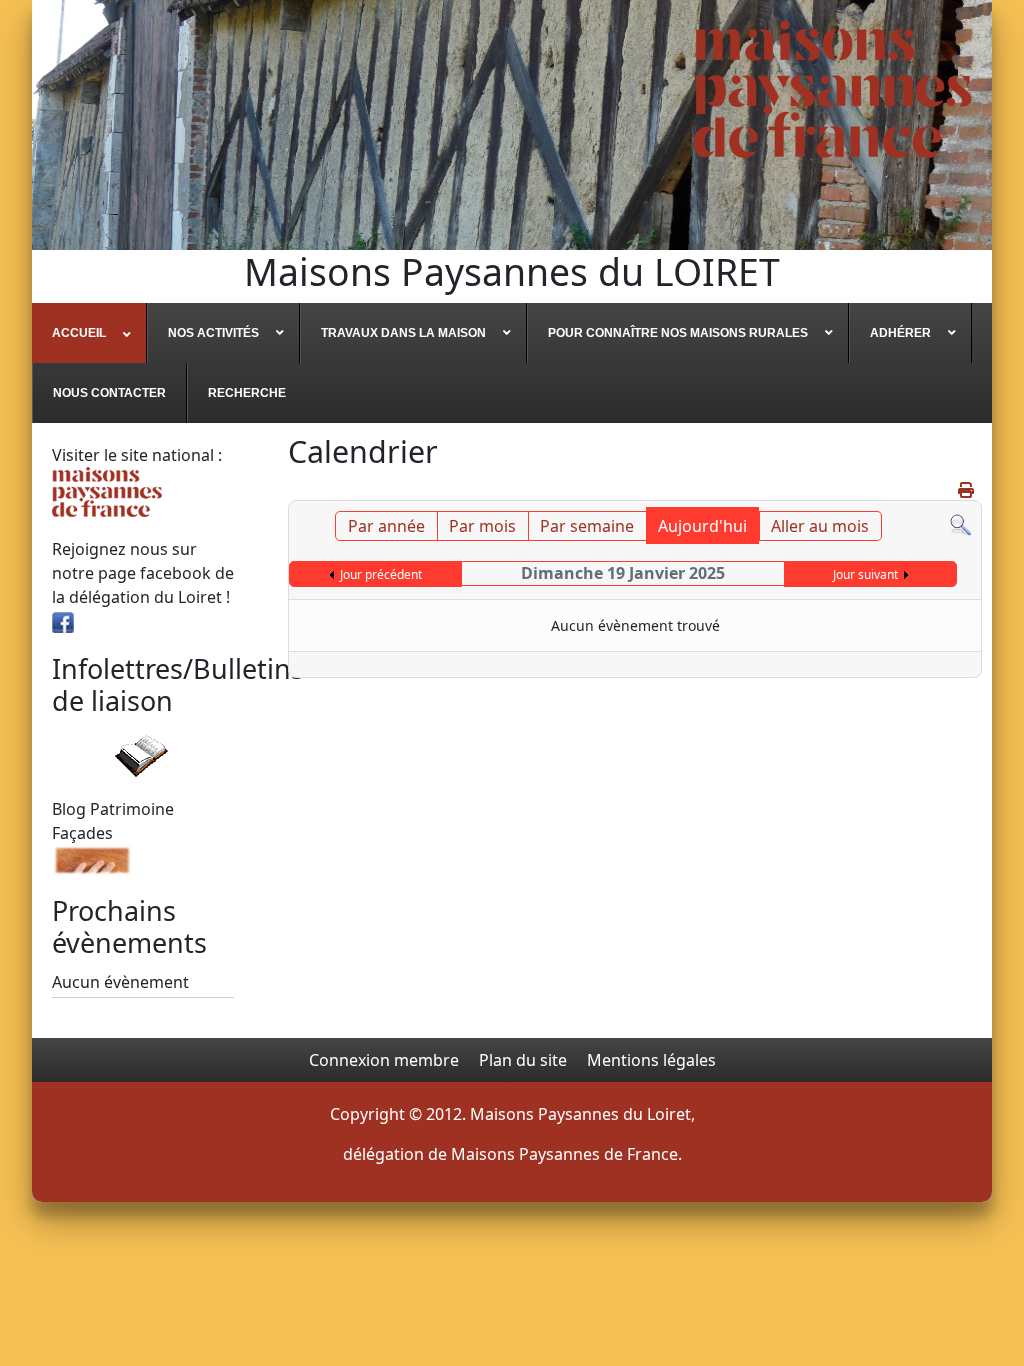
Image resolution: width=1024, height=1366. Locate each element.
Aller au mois (820, 526)
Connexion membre (384, 1060)
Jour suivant (865, 574)
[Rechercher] (960, 523)
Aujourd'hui (702, 526)
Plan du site (523, 1060)
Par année (386, 526)
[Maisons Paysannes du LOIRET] (833, 89)
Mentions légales (651, 1060)
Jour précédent (381, 574)
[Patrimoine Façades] (92, 858)
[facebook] (63, 621)
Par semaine (587, 526)
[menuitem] (89, 333)
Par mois (482, 526)
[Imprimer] (967, 490)
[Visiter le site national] (107, 490)
